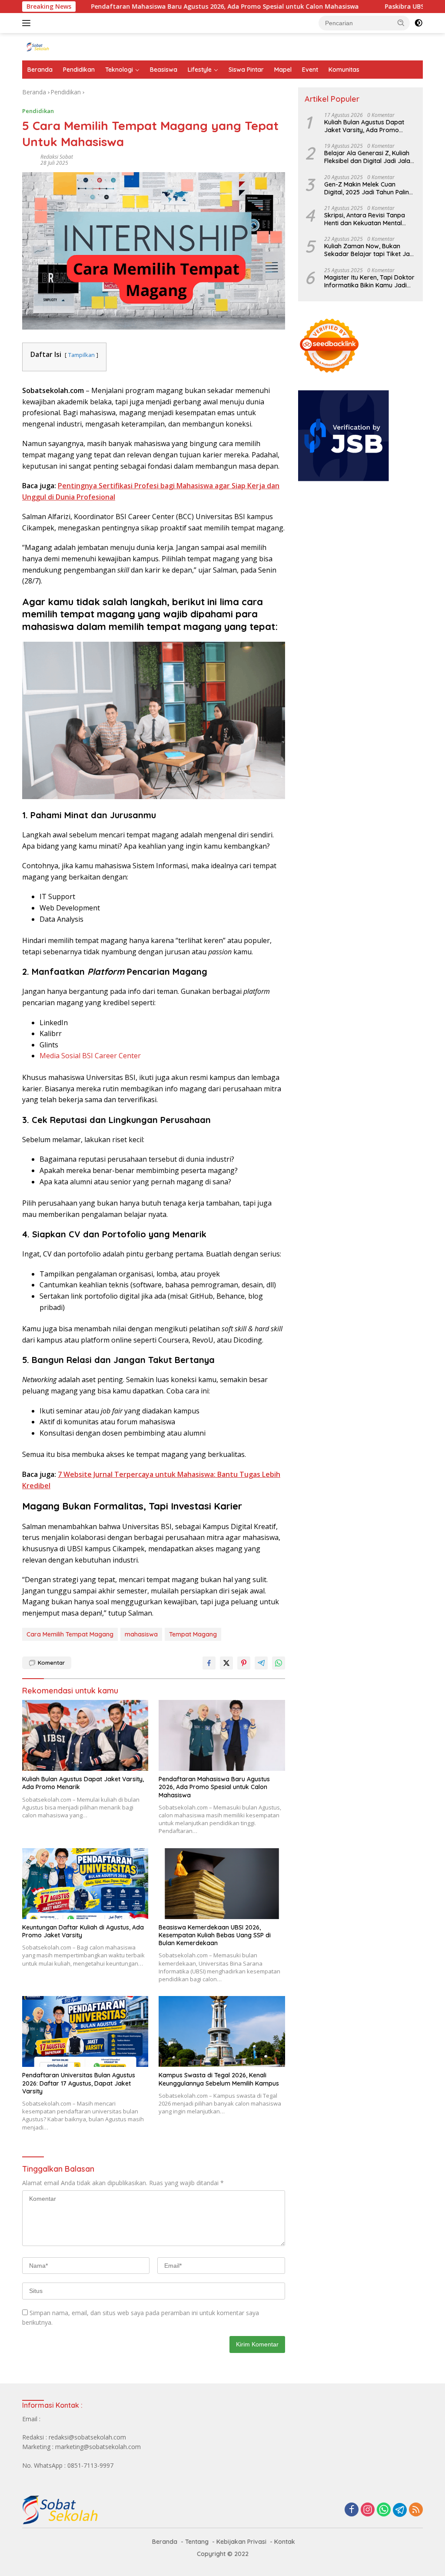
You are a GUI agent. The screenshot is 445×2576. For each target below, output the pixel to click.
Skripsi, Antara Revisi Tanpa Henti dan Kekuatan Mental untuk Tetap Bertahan (365, 219)
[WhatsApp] (384, 2510)
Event (310, 70)
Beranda (40, 70)
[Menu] (28, 23)
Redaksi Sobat (57, 157)
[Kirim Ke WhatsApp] (279, 1663)
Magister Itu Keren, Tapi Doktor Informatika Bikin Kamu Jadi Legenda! (369, 281)
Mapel (283, 70)
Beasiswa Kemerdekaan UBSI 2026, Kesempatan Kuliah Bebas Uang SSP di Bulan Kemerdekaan (215, 1935)
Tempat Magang (193, 1634)
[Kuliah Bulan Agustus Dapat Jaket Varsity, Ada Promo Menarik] (85, 1735)
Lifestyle (200, 70)
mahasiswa (141, 1634)
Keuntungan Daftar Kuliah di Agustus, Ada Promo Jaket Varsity (83, 1931)
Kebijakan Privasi (241, 2542)
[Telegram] (400, 2510)
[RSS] (416, 2510)
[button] (401, 23)
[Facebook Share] (209, 1663)
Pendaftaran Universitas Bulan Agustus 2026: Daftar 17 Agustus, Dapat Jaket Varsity (79, 2083)
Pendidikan (79, 70)
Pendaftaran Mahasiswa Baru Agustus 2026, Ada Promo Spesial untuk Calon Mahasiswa (164, 7)
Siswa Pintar (246, 70)
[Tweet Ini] (226, 1663)
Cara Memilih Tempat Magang (70, 1634)
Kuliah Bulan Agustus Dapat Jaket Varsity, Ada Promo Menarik (83, 1783)
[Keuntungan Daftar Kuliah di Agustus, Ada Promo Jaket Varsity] (85, 1884)
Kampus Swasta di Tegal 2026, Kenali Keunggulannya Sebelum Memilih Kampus (219, 2079)
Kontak (285, 2542)
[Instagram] (368, 2510)
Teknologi (119, 70)
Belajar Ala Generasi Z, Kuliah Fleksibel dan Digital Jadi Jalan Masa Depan (369, 157)
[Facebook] (352, 2510)
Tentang (197, 2542)
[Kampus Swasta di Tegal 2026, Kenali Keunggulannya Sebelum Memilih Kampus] (222, 2031)
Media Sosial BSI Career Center (90, 1056)
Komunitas (344, 70)
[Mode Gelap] (418, 23)
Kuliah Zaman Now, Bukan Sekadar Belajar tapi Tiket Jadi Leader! (370, 250)
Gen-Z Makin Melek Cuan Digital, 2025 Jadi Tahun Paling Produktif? (369, 188)
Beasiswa (164, 70)
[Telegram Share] (261, 1663)
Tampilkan (81, 355)
